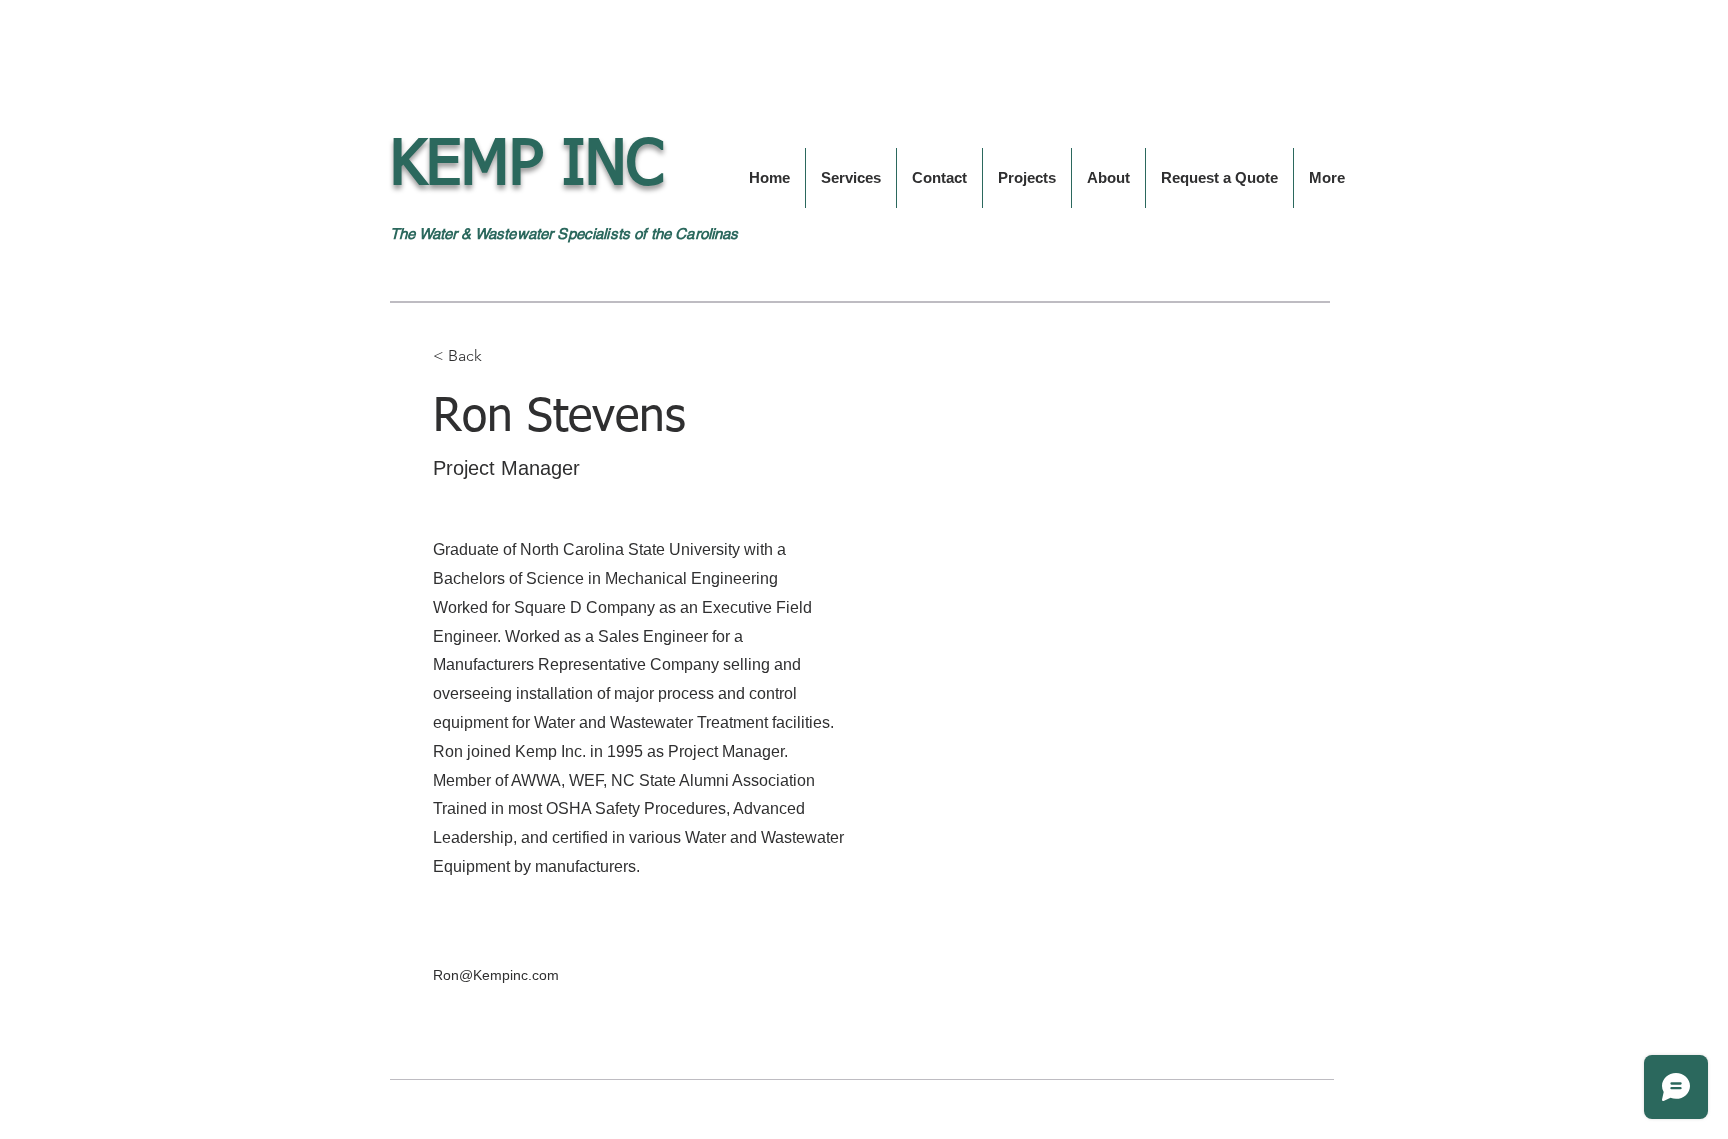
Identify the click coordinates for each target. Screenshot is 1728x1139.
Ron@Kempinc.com (496, 975)
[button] (472, 355)
